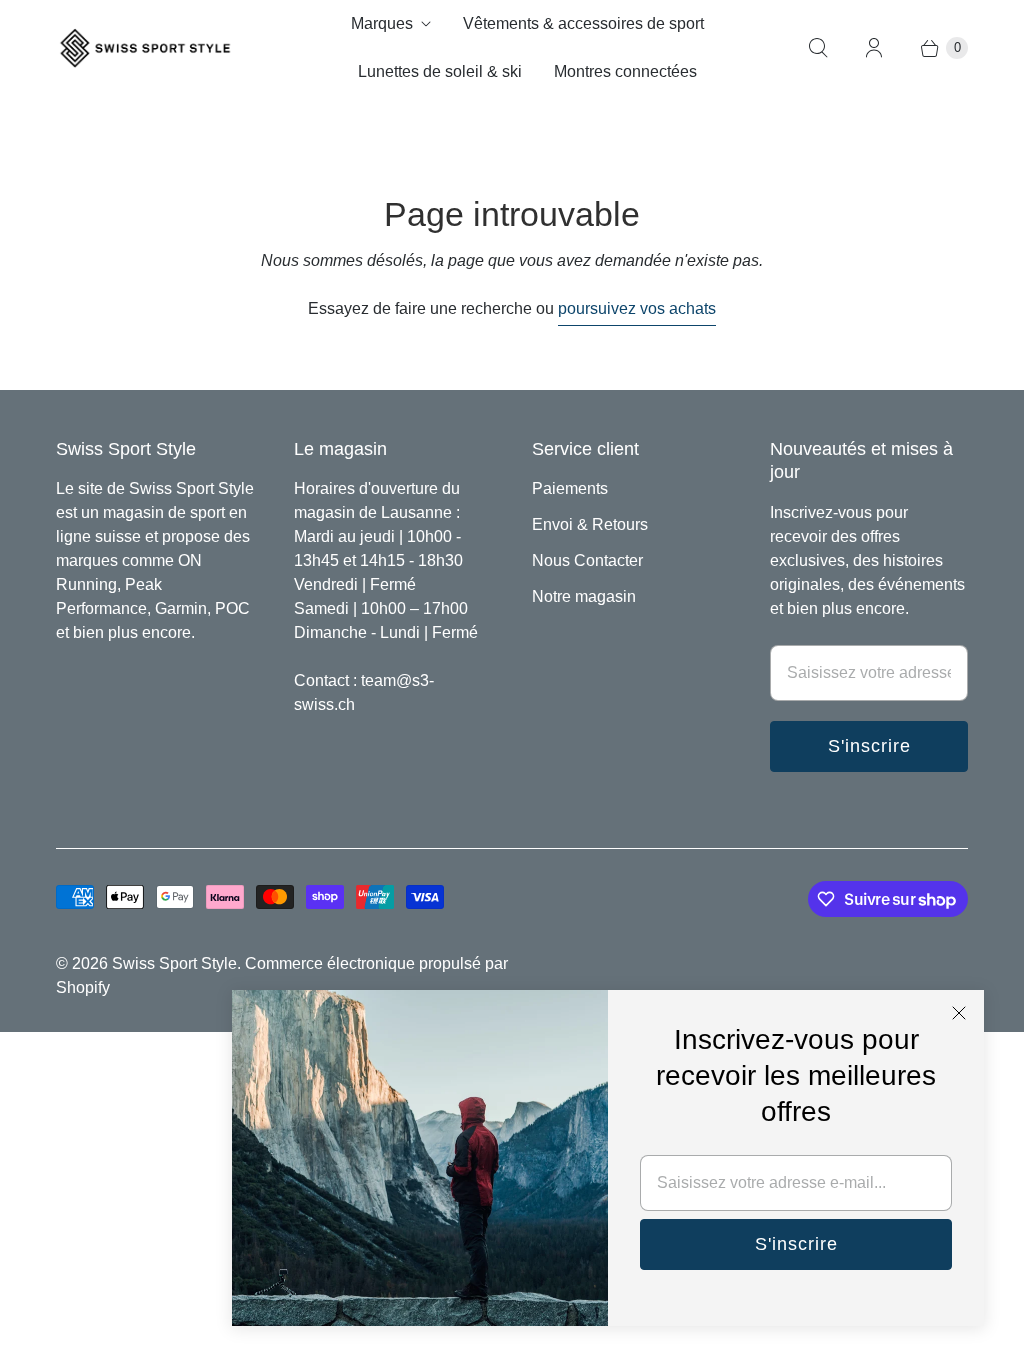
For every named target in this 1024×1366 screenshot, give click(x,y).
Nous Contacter (587, 560)
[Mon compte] (874, 48)
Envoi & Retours (590, 524)
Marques (382, 23)
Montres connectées (625, 71)
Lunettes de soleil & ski (440, 71)
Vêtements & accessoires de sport (583, 23)
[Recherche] (818, 48)
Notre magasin (584, 596)
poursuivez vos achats (637, 308)
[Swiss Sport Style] (146, 48)
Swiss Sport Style (174, 963)
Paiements (570, 488)
